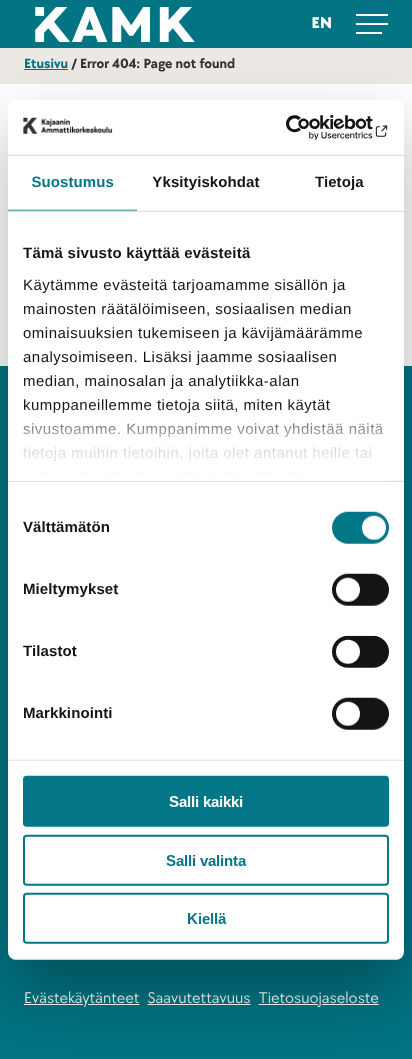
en (322, 23)
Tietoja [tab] (339, 182)
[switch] (360, 590)
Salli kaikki (206, 801)
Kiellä (206, 918)
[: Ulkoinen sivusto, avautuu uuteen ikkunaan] (301, 127)
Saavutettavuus (199, 998)
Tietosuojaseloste (319, 998)
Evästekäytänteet (82, 998)
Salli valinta (206, 859)
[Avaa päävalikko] (372, 24)
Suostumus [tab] (72, 182)
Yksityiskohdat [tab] (205, 182)
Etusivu (46, 64)
